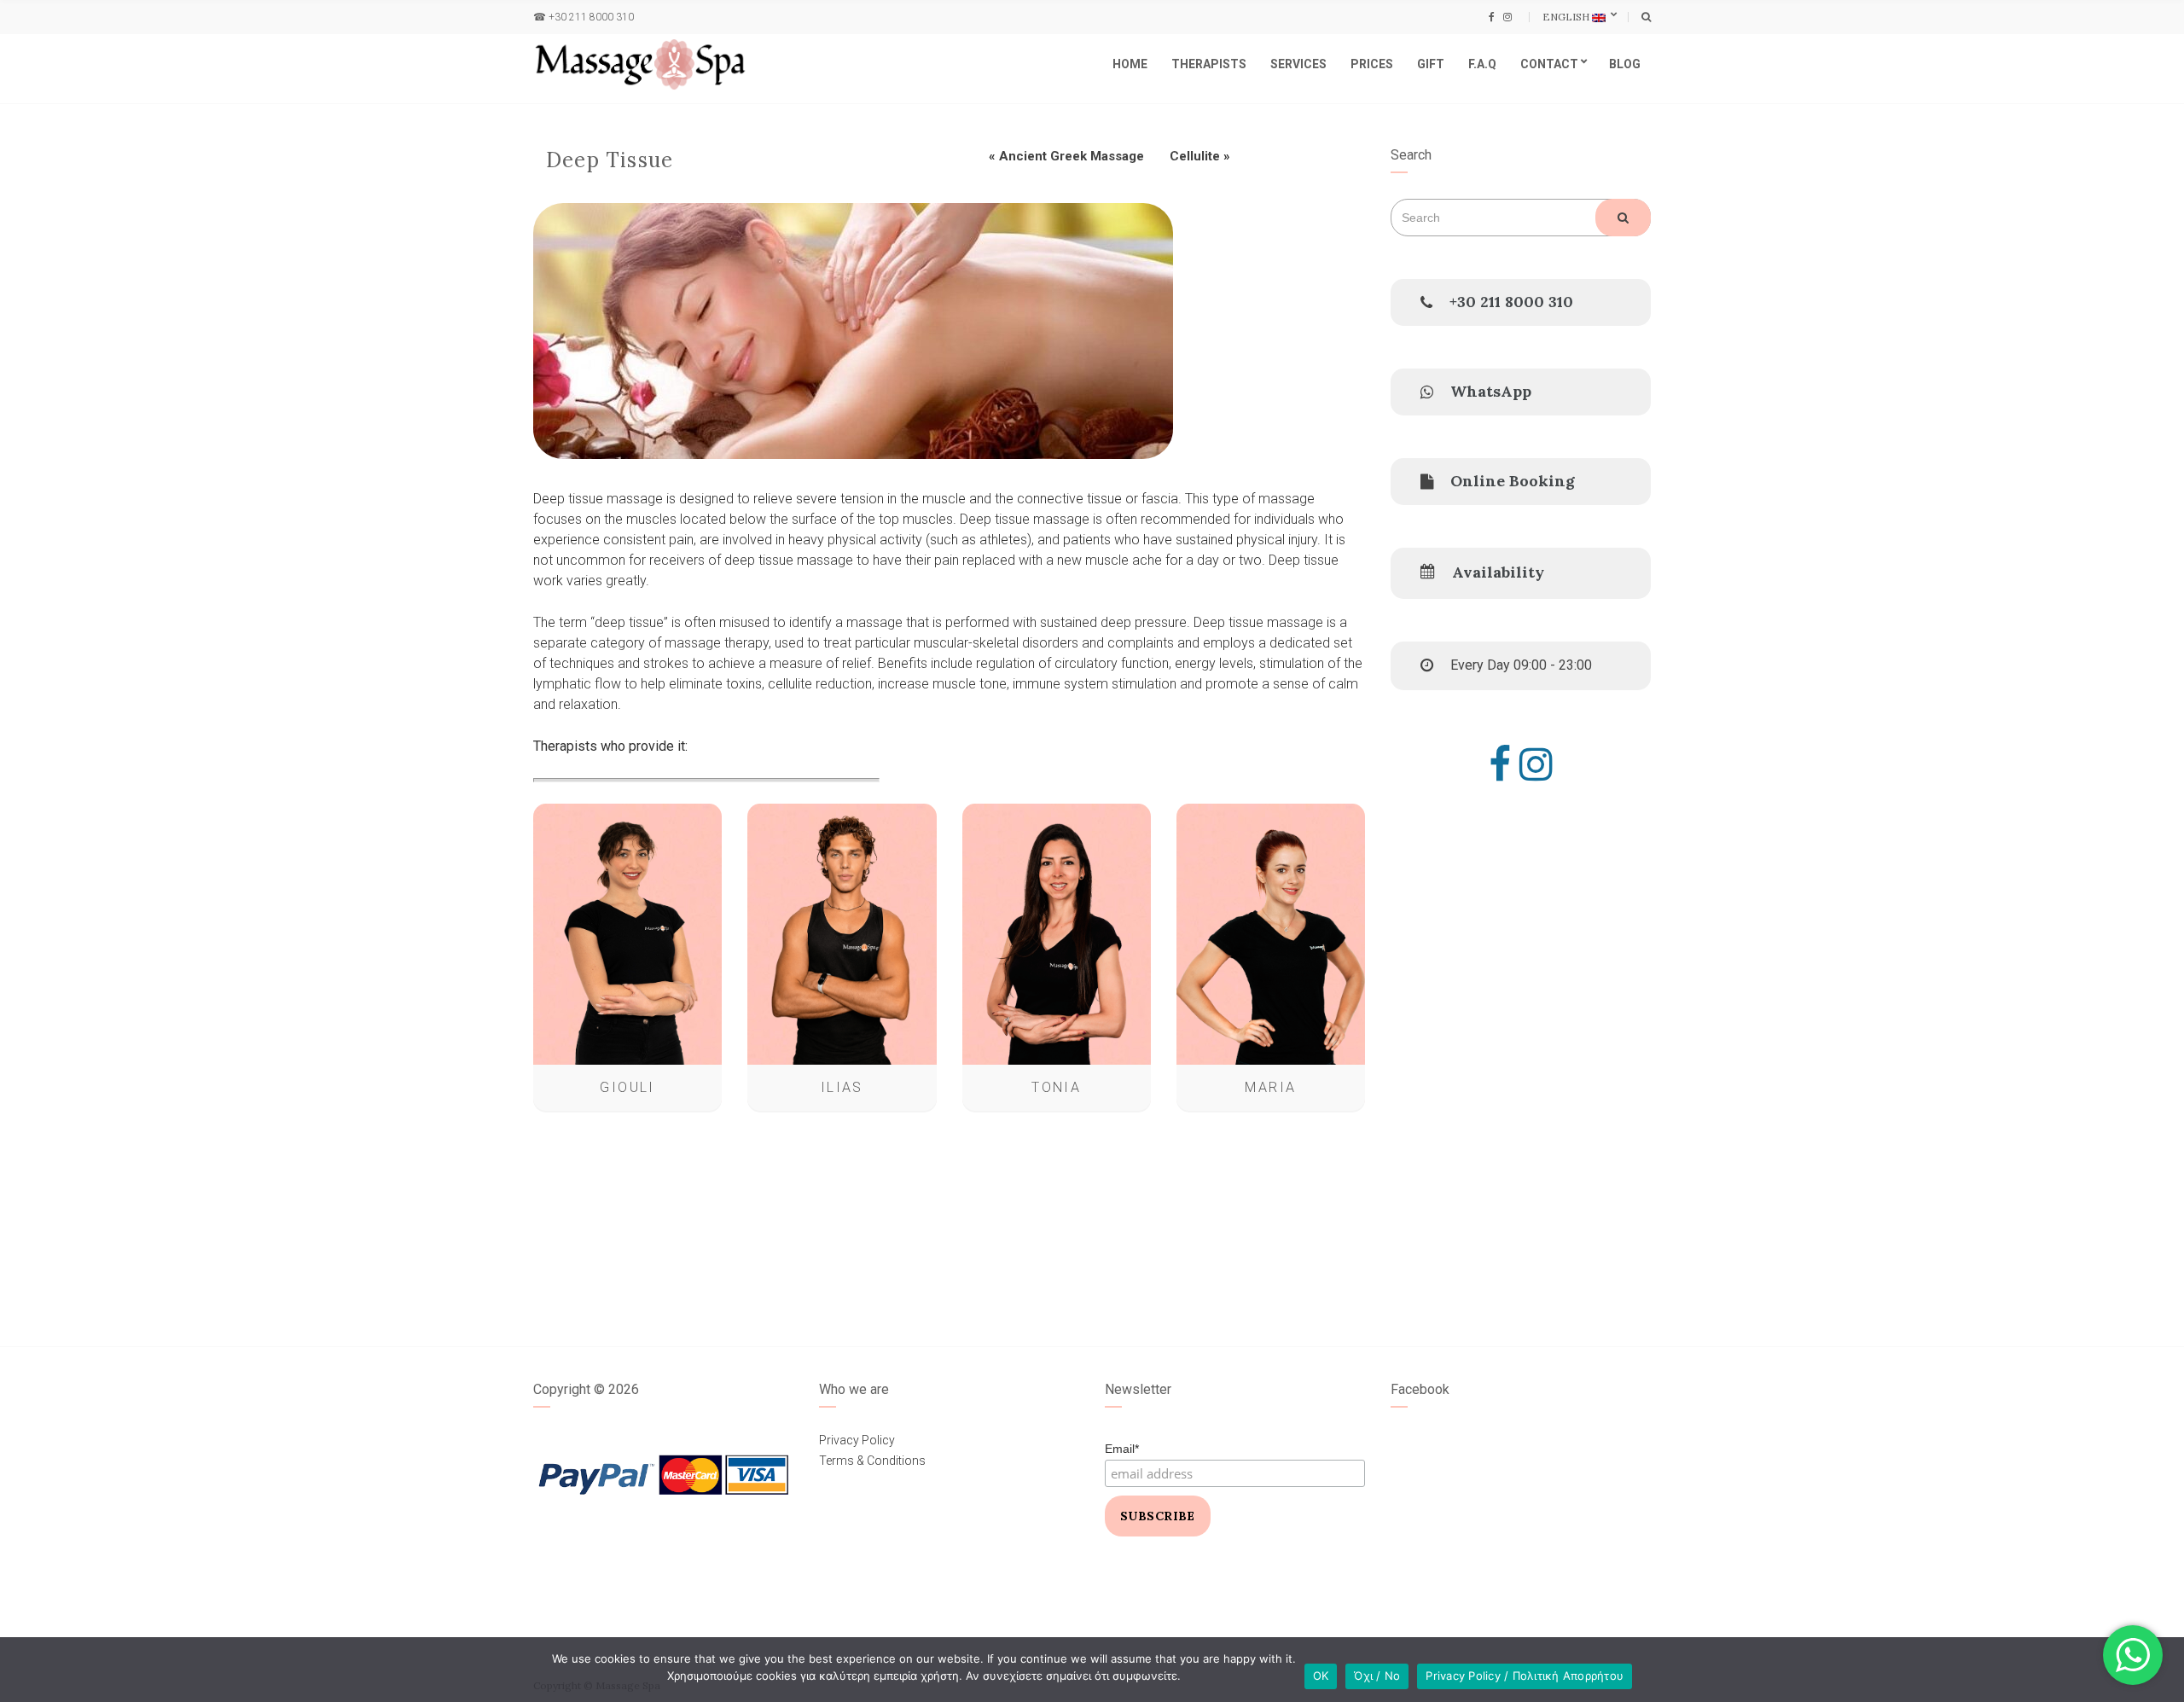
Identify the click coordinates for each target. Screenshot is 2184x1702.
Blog (1625, 64)
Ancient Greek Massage (1072, 156)
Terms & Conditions (872, 1461)
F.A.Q (1482, 64)
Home (1130, 64)
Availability (1498, 572)
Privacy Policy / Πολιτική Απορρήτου (1525, 1676)
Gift (1431, 64)
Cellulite (1195, 156)
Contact (1549, 64)
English (1567, 17)
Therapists (1209, 64)
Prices (1372, 64)
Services (1298, 64)
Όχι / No (1377, 1676)
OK (1321, 1676)
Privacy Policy (857, 1440)
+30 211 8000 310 (591, 17)
